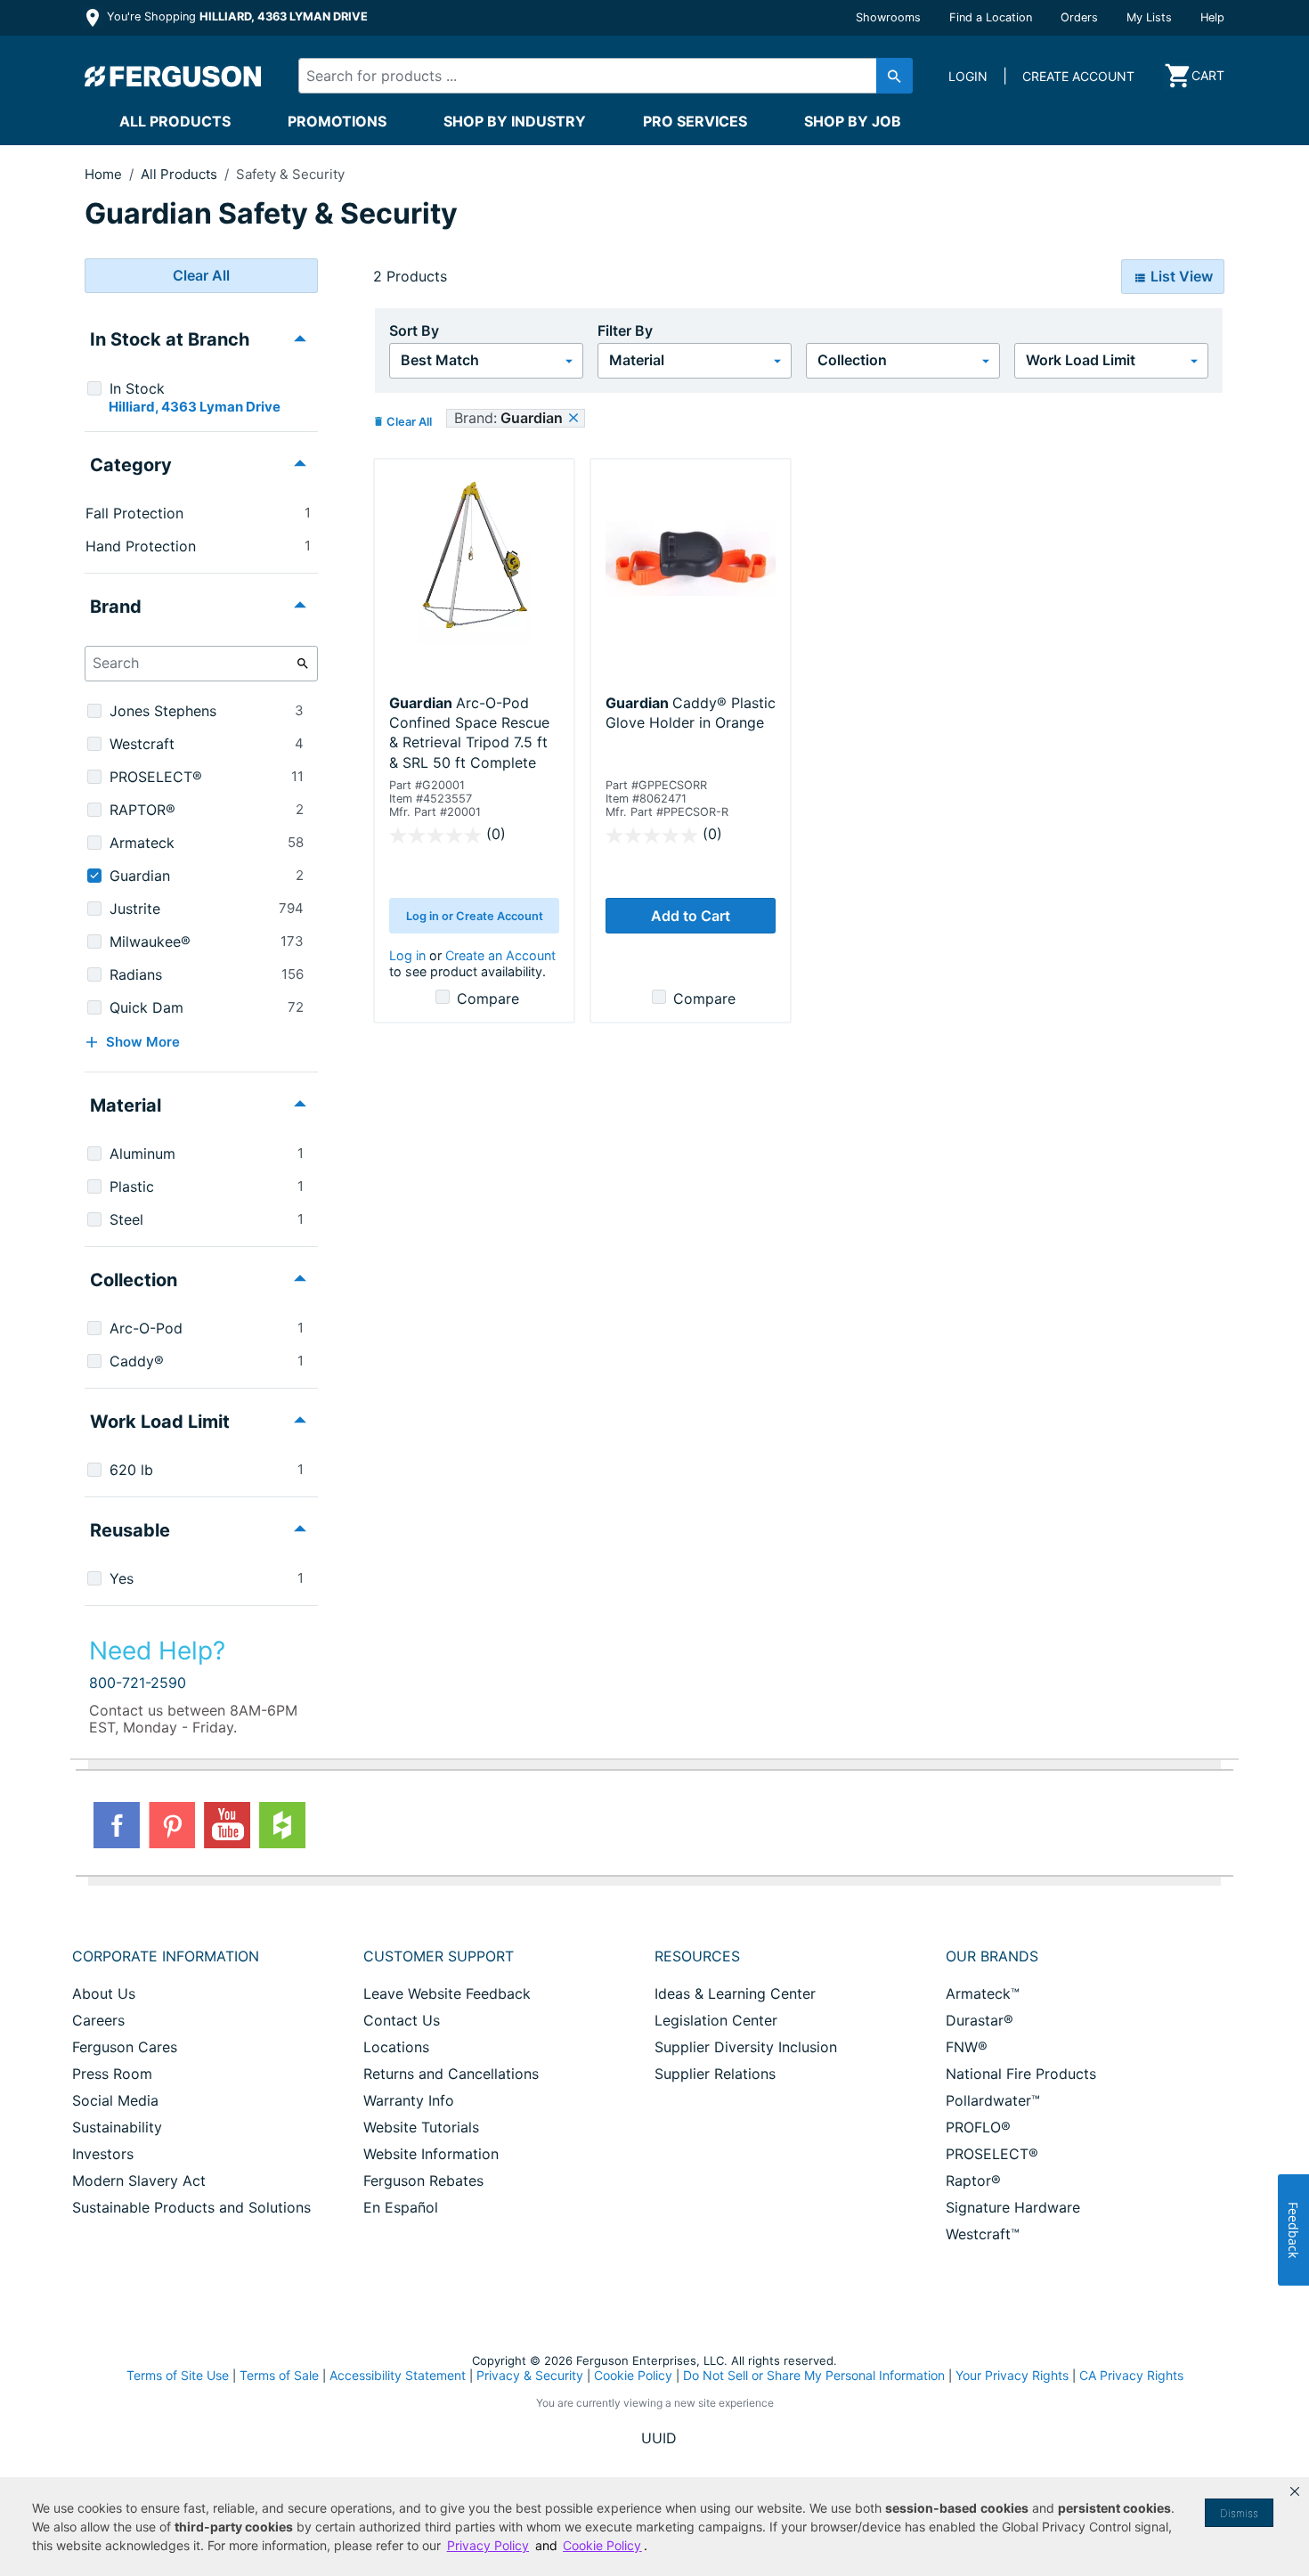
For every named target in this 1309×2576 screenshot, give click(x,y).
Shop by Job (853, 121)
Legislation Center (716, 2020)
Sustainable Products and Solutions (191, 2207)
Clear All (201, 275)
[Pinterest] (172, 1825)
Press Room (112, 2074)
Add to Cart (691, 916)
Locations (396, 2047)
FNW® (967, 2047)
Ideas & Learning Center (735, 1993)
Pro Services (695, 121)
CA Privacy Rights (1131, 2375)
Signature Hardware (1013, 2207)
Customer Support (439, 1956)
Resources (697, 1956)
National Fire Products (1021, 2074)
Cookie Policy (633, 2375)
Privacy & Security (530, 2375)
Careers (98, 2020)
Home (103, 174)
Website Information (431, 2154)
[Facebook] (117, 1825)
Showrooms (888, 17)
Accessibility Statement (398, 2375)
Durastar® (980, 2020)
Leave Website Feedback (447, 1993)
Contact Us (402, 2020)
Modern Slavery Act (139, 2181)
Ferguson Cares (125, 2047)
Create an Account (500, 955)
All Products (175, 121)
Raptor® (973, 2181)
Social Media (115, 2100)
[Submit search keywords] (894, 76)
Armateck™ (983, 1993)
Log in (407, 955)
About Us (104, 1993)
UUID (659, 2438)
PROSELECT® (992, 2154)
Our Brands (992, 1956)
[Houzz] (282, 1825)
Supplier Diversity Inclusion (746, 2047)
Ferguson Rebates (423, 2181)
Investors (103, 2154)
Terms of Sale (279, 2375)
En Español (401, 2207)
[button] (1295, 2491)
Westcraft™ (983, 2234)
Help (1212, 17)
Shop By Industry (515, 121)
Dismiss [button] (1239, 2513)
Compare (488, 999)
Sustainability (117, 2127)
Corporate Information (166, 1956)
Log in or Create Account (475, 916)
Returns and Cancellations (451, 2074)
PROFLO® (978, 2127)
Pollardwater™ (993, 2100)
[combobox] (590, 76)
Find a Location (991, 17)
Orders (1079, 17)
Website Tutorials (421, 2127)
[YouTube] (227, 1825)
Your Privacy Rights (1012, 2375)
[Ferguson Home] (174, 76)
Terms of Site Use (178, 2375)
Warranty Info (409, 2100)
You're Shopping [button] (236, 16)
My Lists (1149, 17)
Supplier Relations (715, 2074)
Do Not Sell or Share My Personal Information (814, 2376)
